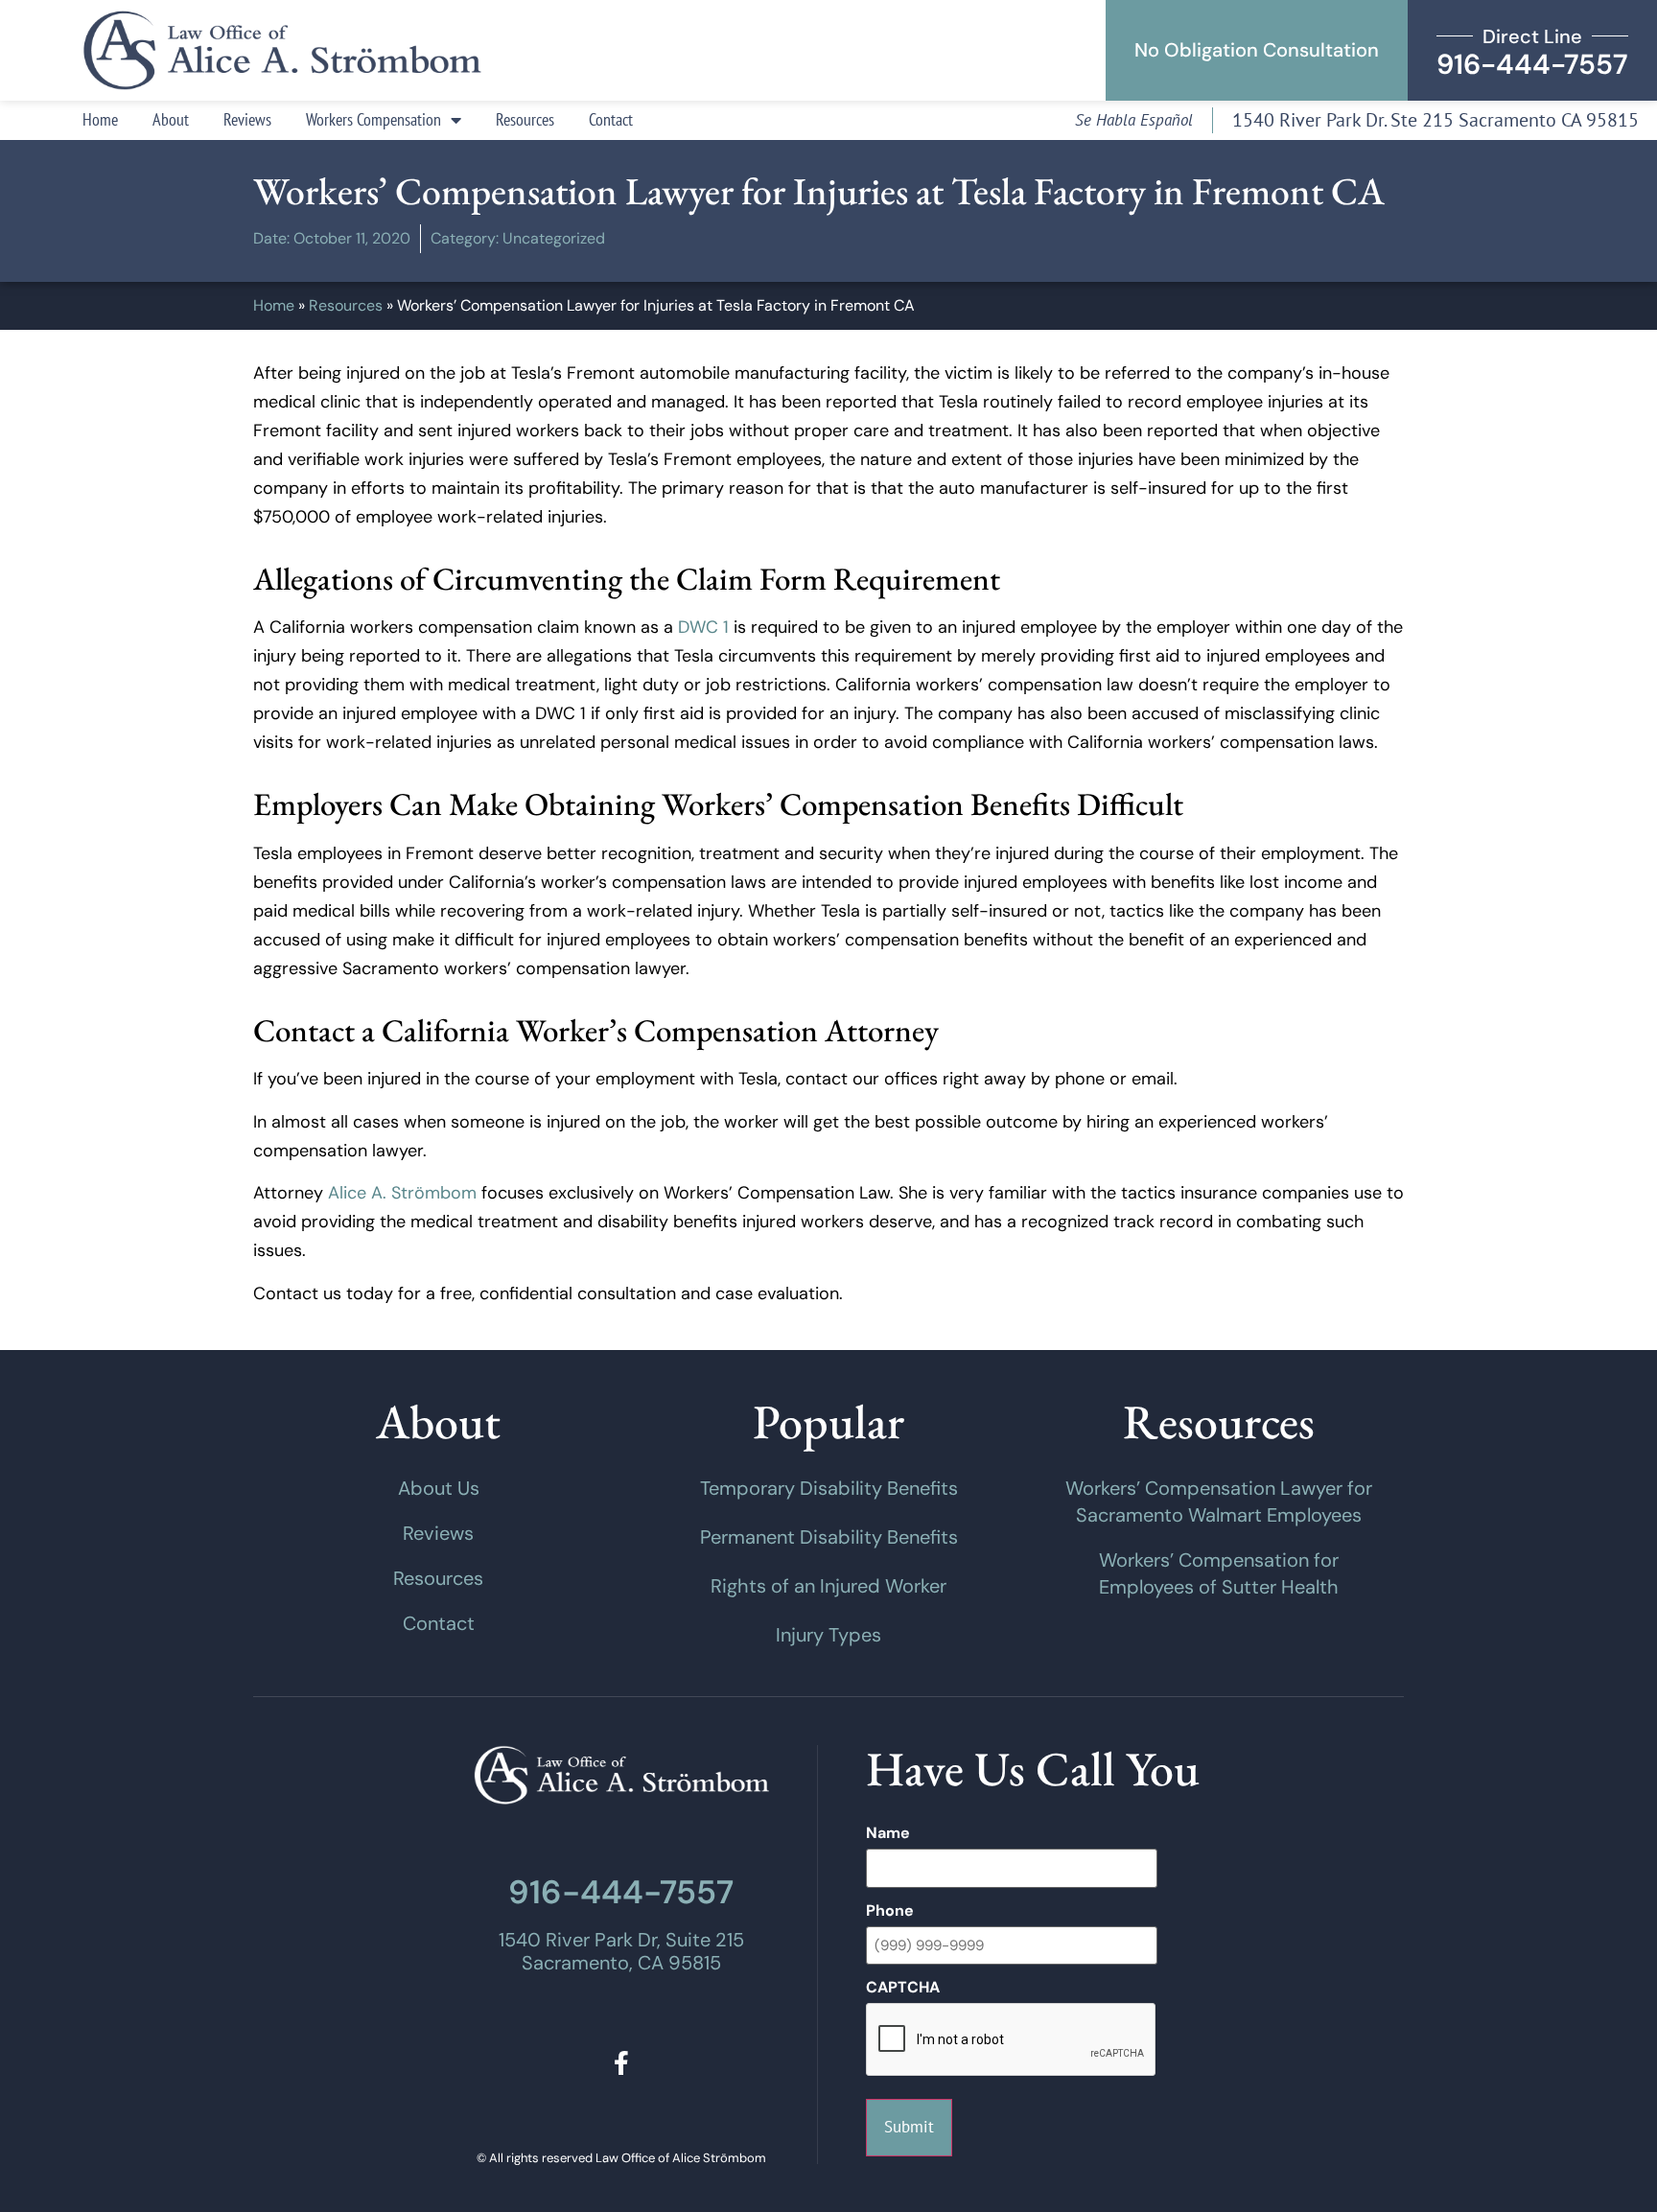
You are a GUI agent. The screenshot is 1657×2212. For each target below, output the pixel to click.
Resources (525, 119)
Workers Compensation (373, 119)
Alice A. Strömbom (402, 1193)
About (171, 119)
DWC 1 (703, 627)
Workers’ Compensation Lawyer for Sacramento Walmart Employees (1219, 1502)
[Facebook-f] (621, 2063)
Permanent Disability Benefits (829, 1537)
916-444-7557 (621, 1892)
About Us (439, 1488)
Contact (611, 119)
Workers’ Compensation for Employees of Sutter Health (1219, 1573)
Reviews (247, 119)
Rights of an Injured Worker (828, 1586)
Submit (909, 2127)
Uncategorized (554, 238)
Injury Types (828, 1635)
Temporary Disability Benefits (829, 1488)
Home (100, 119)
